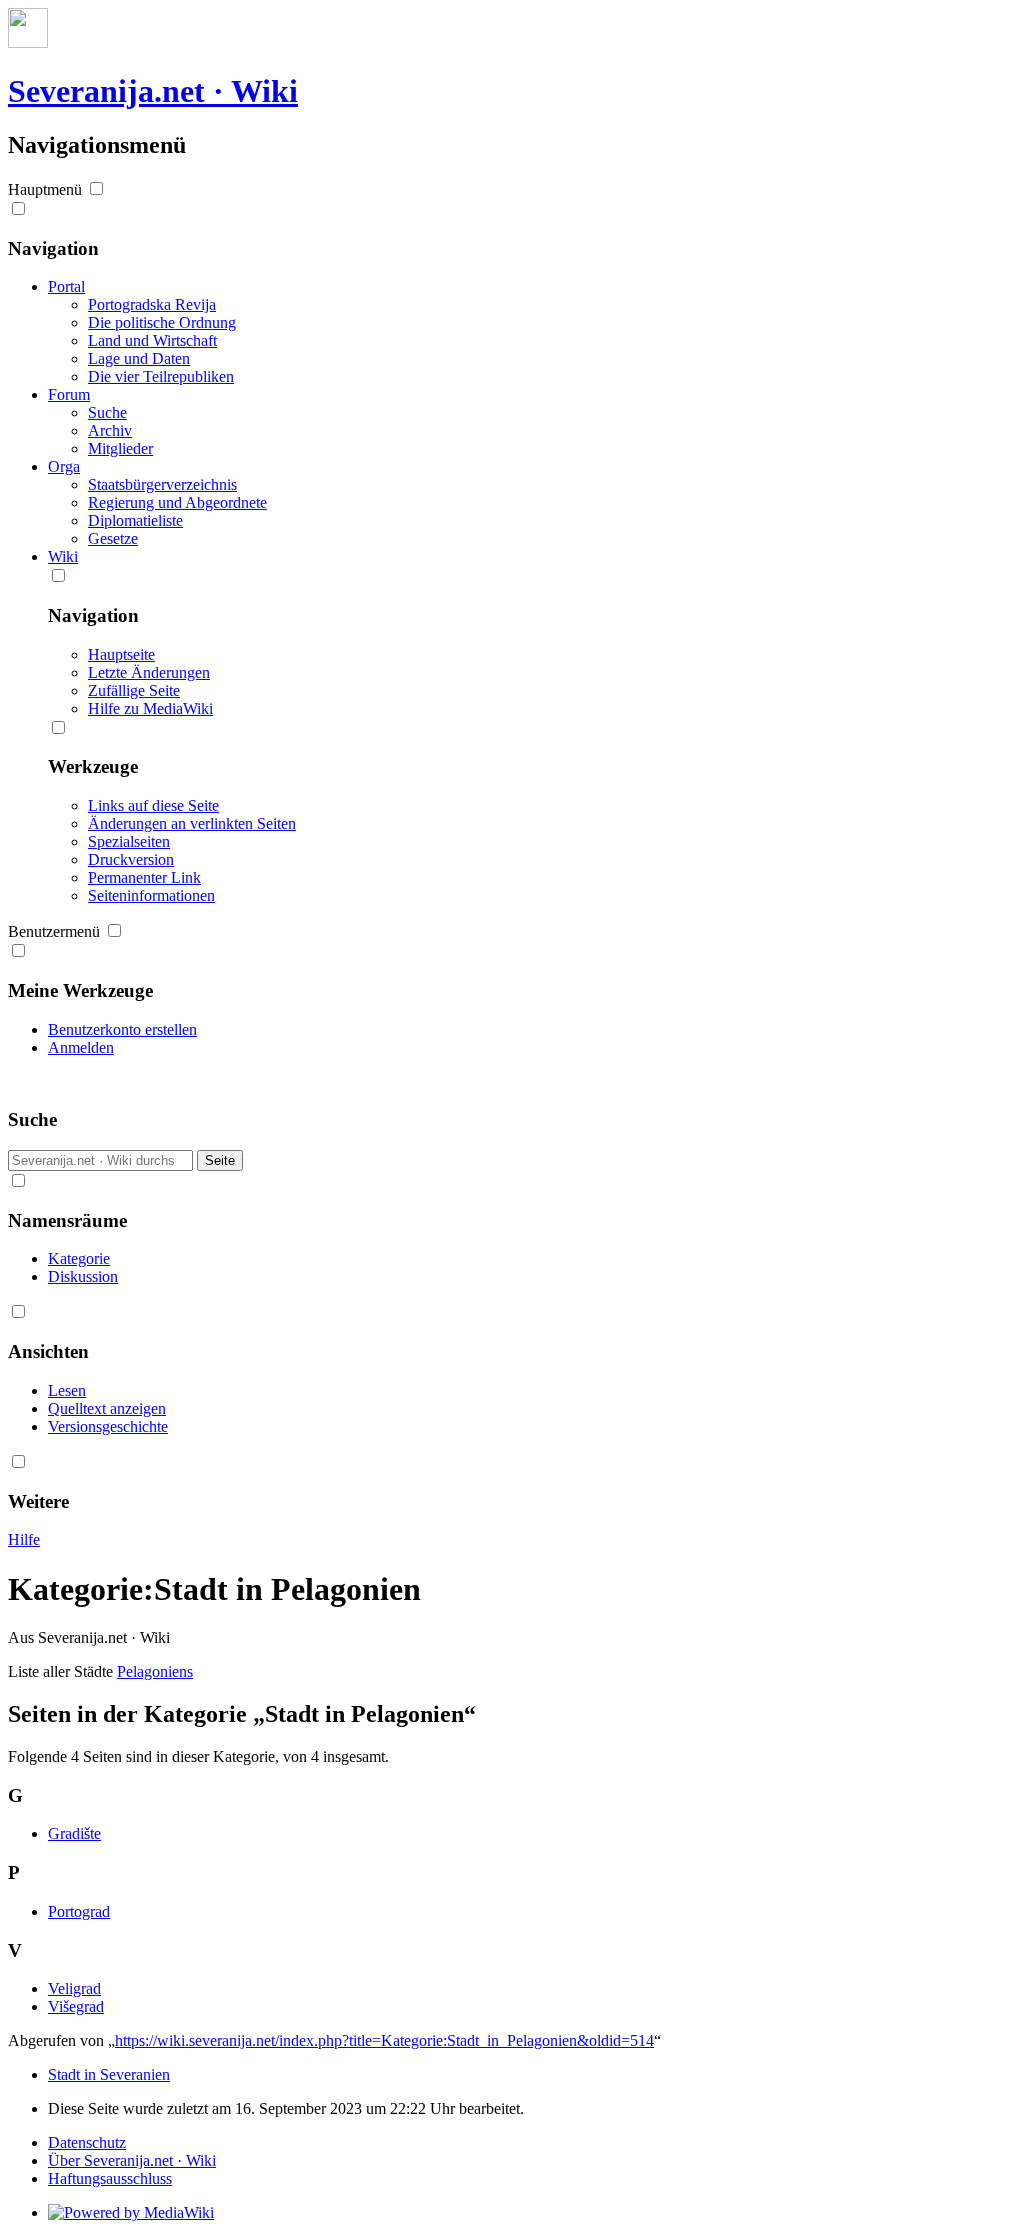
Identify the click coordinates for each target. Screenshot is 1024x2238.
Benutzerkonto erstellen (122, 1029)
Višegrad (76, 2006)
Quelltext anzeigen (107, 1408)
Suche (32, 1119)
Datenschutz (87, 2142)
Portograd (79, 1911)
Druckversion (131, 859)
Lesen (67, 1390)
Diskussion (83, 1276)
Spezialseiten (129, 841)
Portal (66, 286)
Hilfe (24, 1539)
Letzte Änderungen (149, 672)
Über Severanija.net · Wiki (132, 2160)
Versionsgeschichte (108, 1426)
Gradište (74, 1833)
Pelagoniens (155, 1671)
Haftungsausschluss (110, 2178)
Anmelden (81, 1047)
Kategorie (79, 1258)
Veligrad (74, 1988)
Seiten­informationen (151, 895)
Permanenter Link (144, 877)
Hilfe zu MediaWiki (150, 708)
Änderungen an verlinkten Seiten (192, 823)
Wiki (63, 556)
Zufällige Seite (134, 690)
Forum (69, 394)
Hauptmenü (45, 189)
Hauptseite (121, 654)
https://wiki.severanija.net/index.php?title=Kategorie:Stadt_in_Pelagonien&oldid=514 (384, 2040)
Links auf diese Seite (153, 805)
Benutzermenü (54, 931)
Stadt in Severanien (109, 2074)
